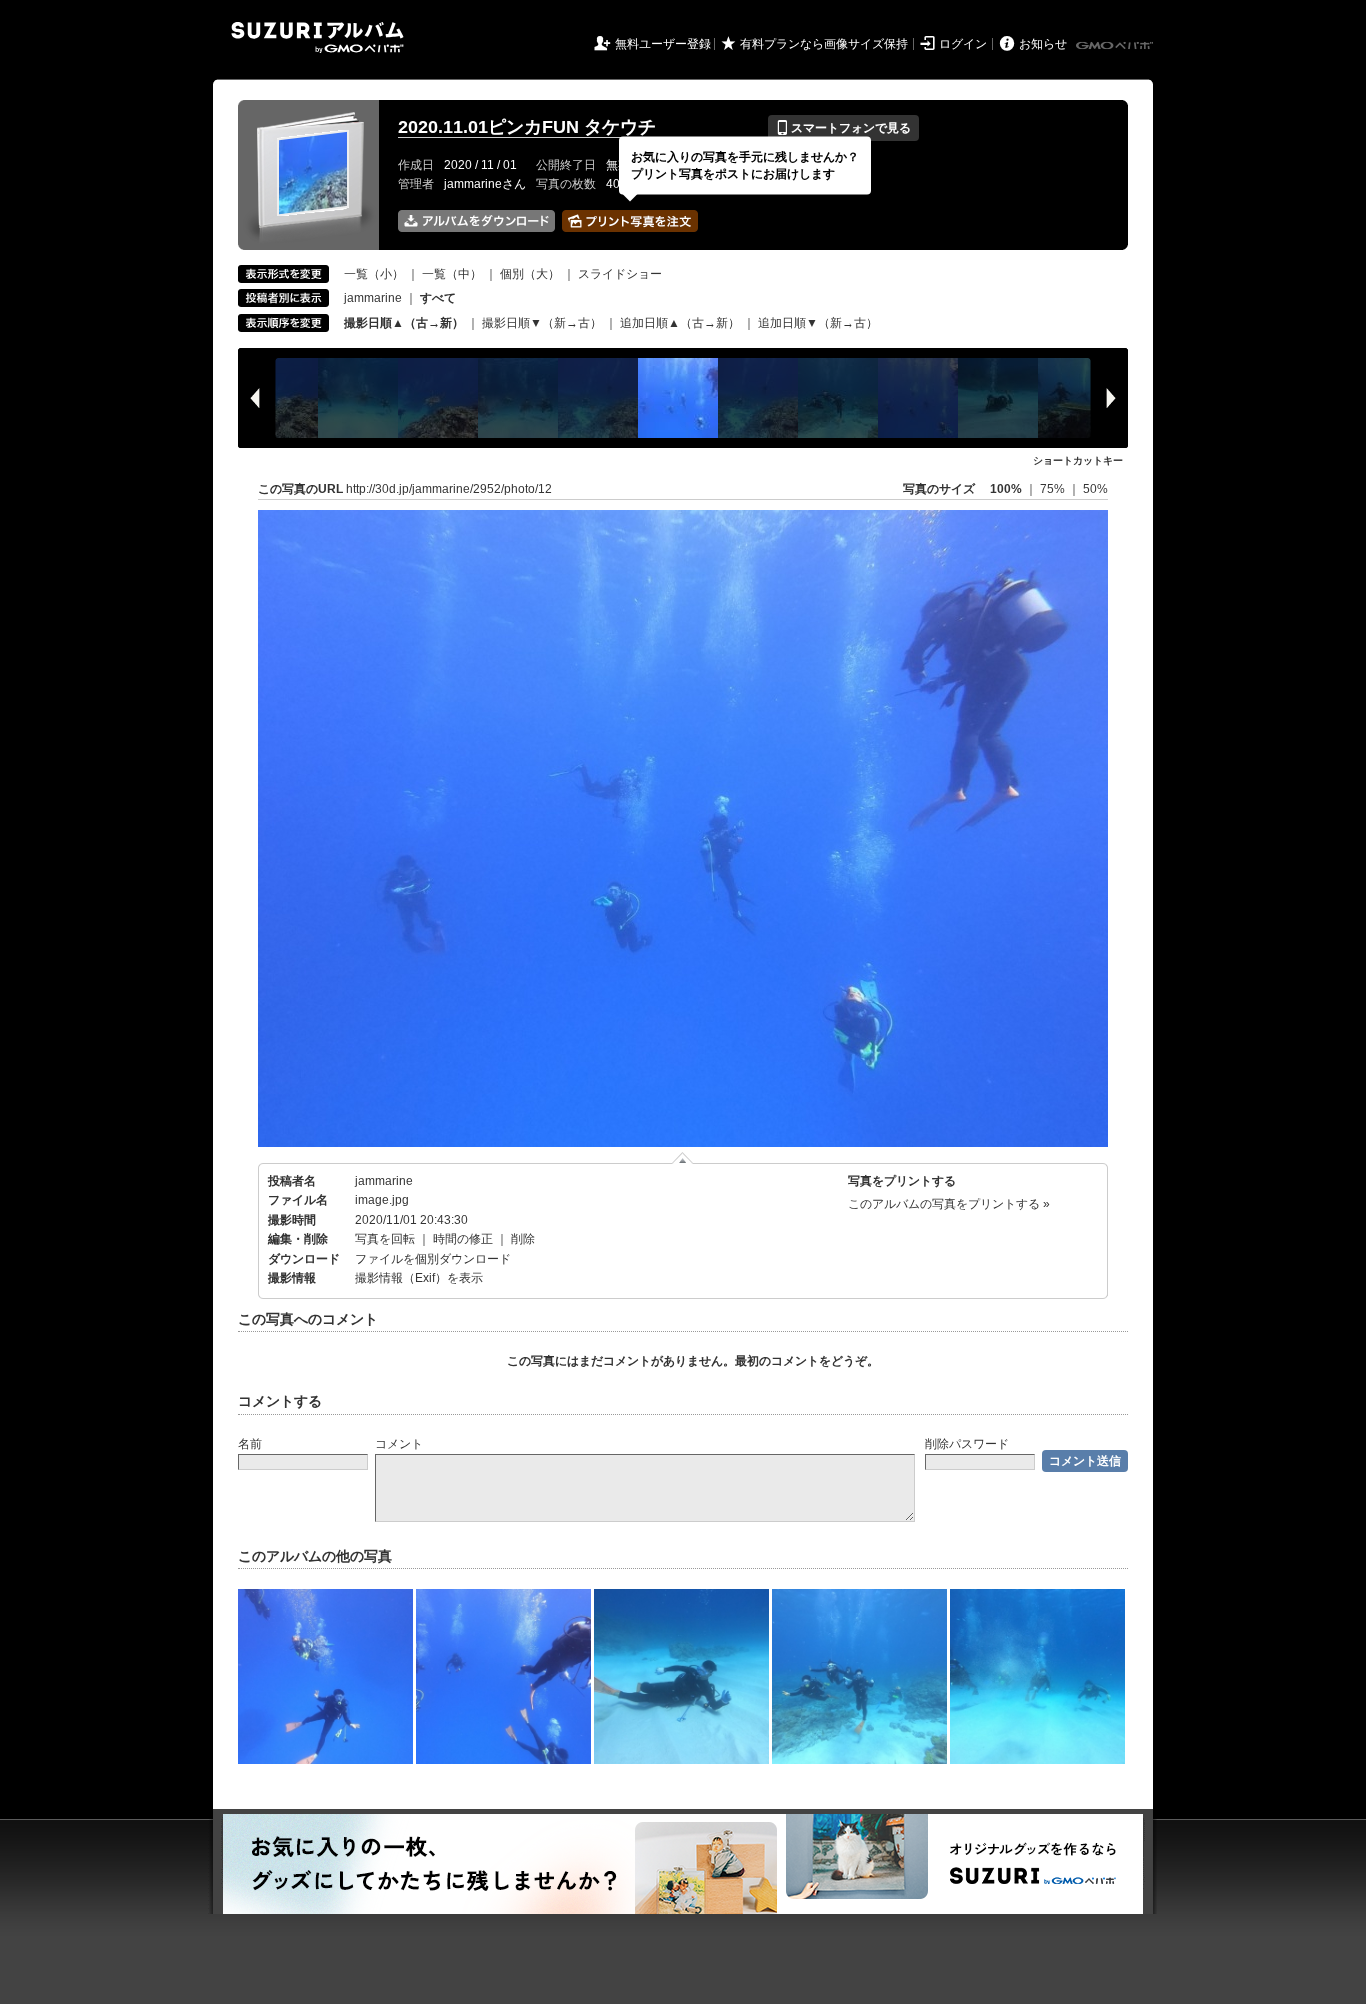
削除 (523, 1239)
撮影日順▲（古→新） (404, 323)
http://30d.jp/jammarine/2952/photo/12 (449, 489)
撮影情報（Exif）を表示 (419, 1278)
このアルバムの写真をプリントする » (949, 1204)
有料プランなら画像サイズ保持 (824, 44)
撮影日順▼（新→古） (542, 323)
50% (1095, 489)
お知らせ (1043, 44)
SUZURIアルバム (317, 37)
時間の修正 (463, 1239)
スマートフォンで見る (843, 128)
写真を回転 (385, 1239)
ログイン (963, 44)
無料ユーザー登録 (663, 44)
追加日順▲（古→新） (680, 323)
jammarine (373, 298)
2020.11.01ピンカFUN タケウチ (527, 127)
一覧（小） (374, 274)
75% (1054, 489)
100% (1006, 489)
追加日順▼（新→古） (818, 323)
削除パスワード (967, 1444)
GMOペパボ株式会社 (1116, 46)
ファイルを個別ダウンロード (433, 1259)
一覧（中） (452, 274)
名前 (250, 1444)
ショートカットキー (1078, 460)
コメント (399, 1444)
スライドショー (620, 274)
